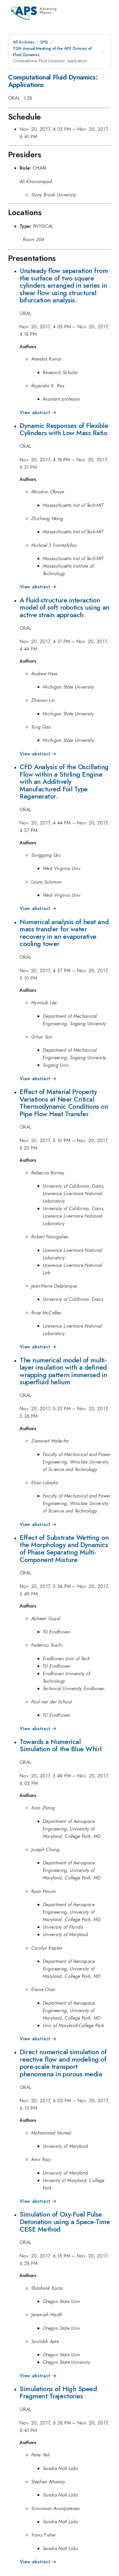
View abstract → (38, 413)
